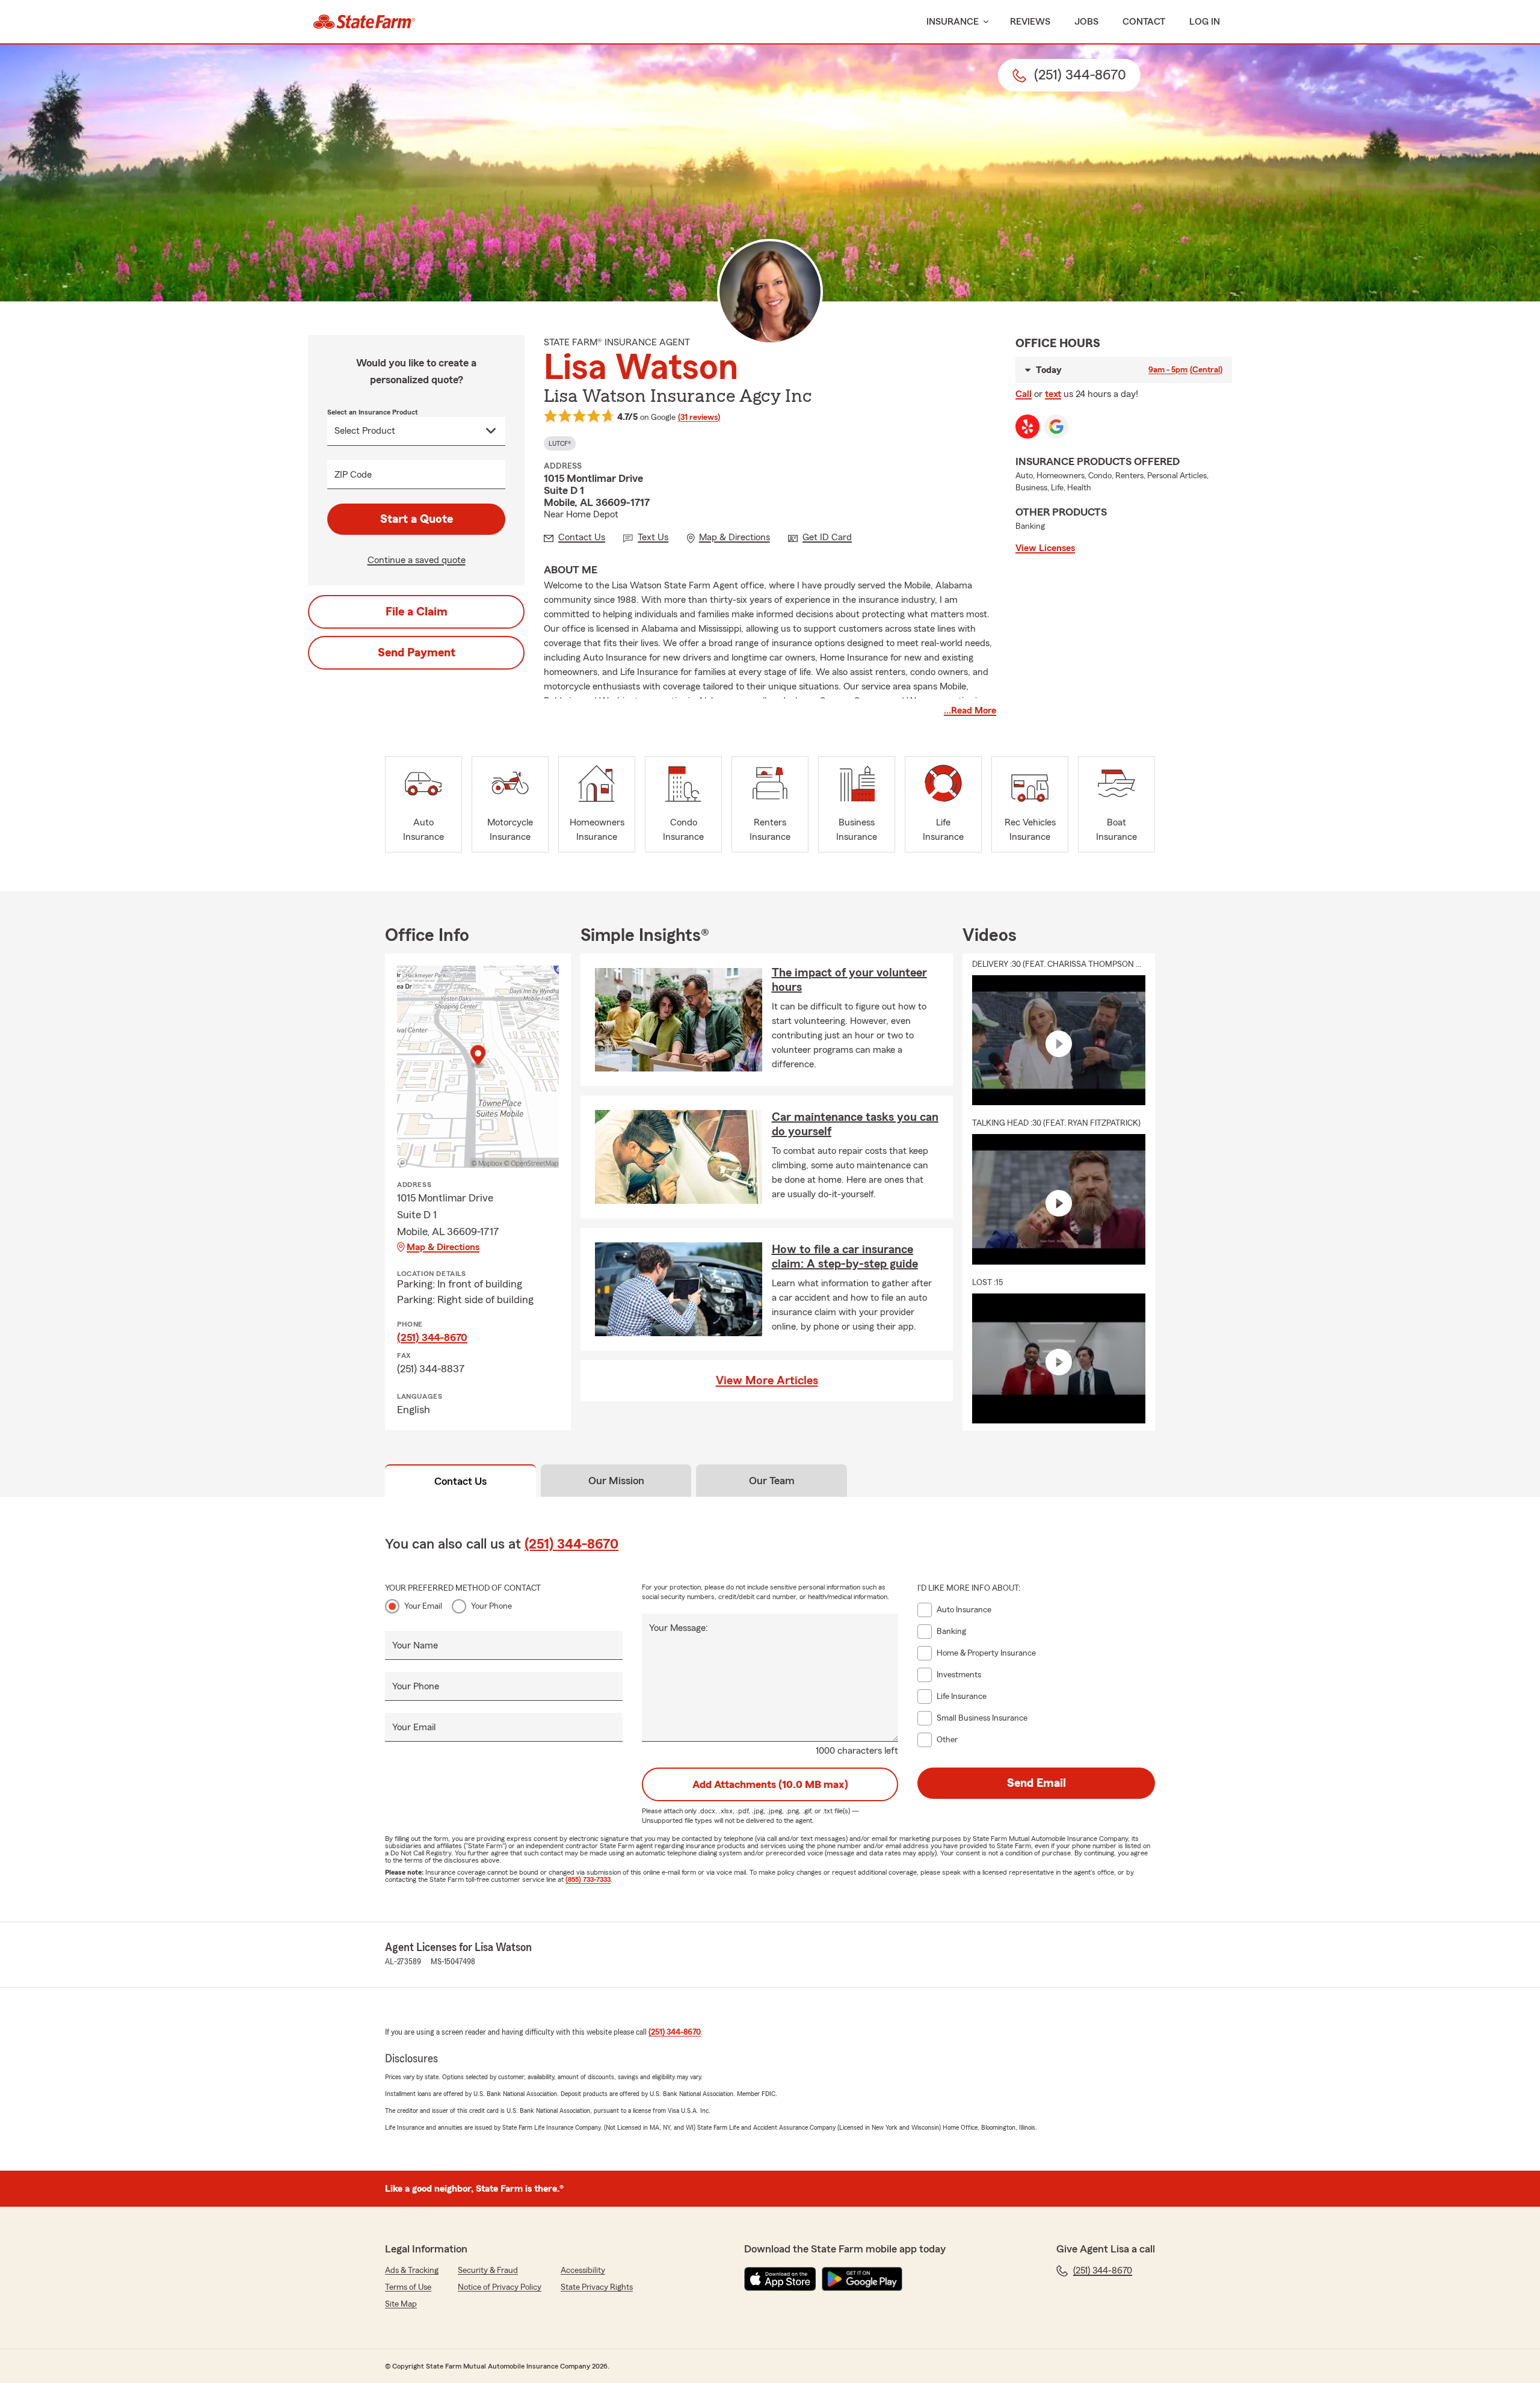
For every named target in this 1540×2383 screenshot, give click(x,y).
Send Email (1036, 1783)
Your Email (423, 1606)
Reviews (1030, 22)
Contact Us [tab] (460, 1481)
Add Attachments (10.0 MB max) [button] (770, 1784)
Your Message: (679, 1628)
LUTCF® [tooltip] (560, 443)
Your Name (415, 1645)
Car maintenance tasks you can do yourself (855, 1124)
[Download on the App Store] (780, 2279)
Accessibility (583, 2270)
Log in (1205, 22)
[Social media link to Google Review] (1056, 427)
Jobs (1086, 22)
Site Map (401, 2304)
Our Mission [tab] (616, 1481)
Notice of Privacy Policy (500, 2287)
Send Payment (417, 653)
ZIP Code (353, 475)
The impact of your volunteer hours (849, 980)
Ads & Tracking (412, 2270)
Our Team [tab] (772, 1481)
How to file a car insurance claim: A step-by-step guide (845, 1257)
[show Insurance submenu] (984, 22)
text (1053, 394)
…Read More (970, 711)
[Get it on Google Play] (862, 2279)
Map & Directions (443, 1247)
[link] (364, 22)
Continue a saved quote (417, 560)
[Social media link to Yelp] (1027, 427)
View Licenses (1045, 548)
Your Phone (491, 1606)
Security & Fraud (488, 2270)
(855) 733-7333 (588, 1879)
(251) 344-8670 (432, 1337)
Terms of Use (408, 2287)
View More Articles (767, 1381)
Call (1024, 394)
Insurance (953, 22)
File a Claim (417, 612)
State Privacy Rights (597, 2287)
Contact (1144, 22)
